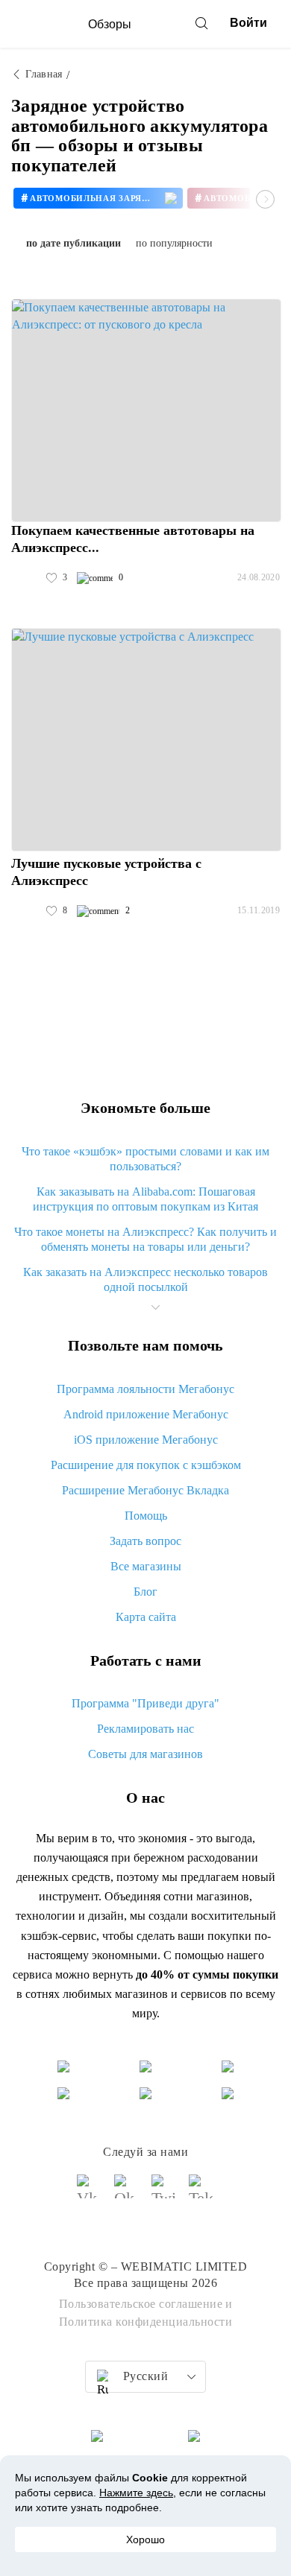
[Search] (201, 23)
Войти (248, 23)
